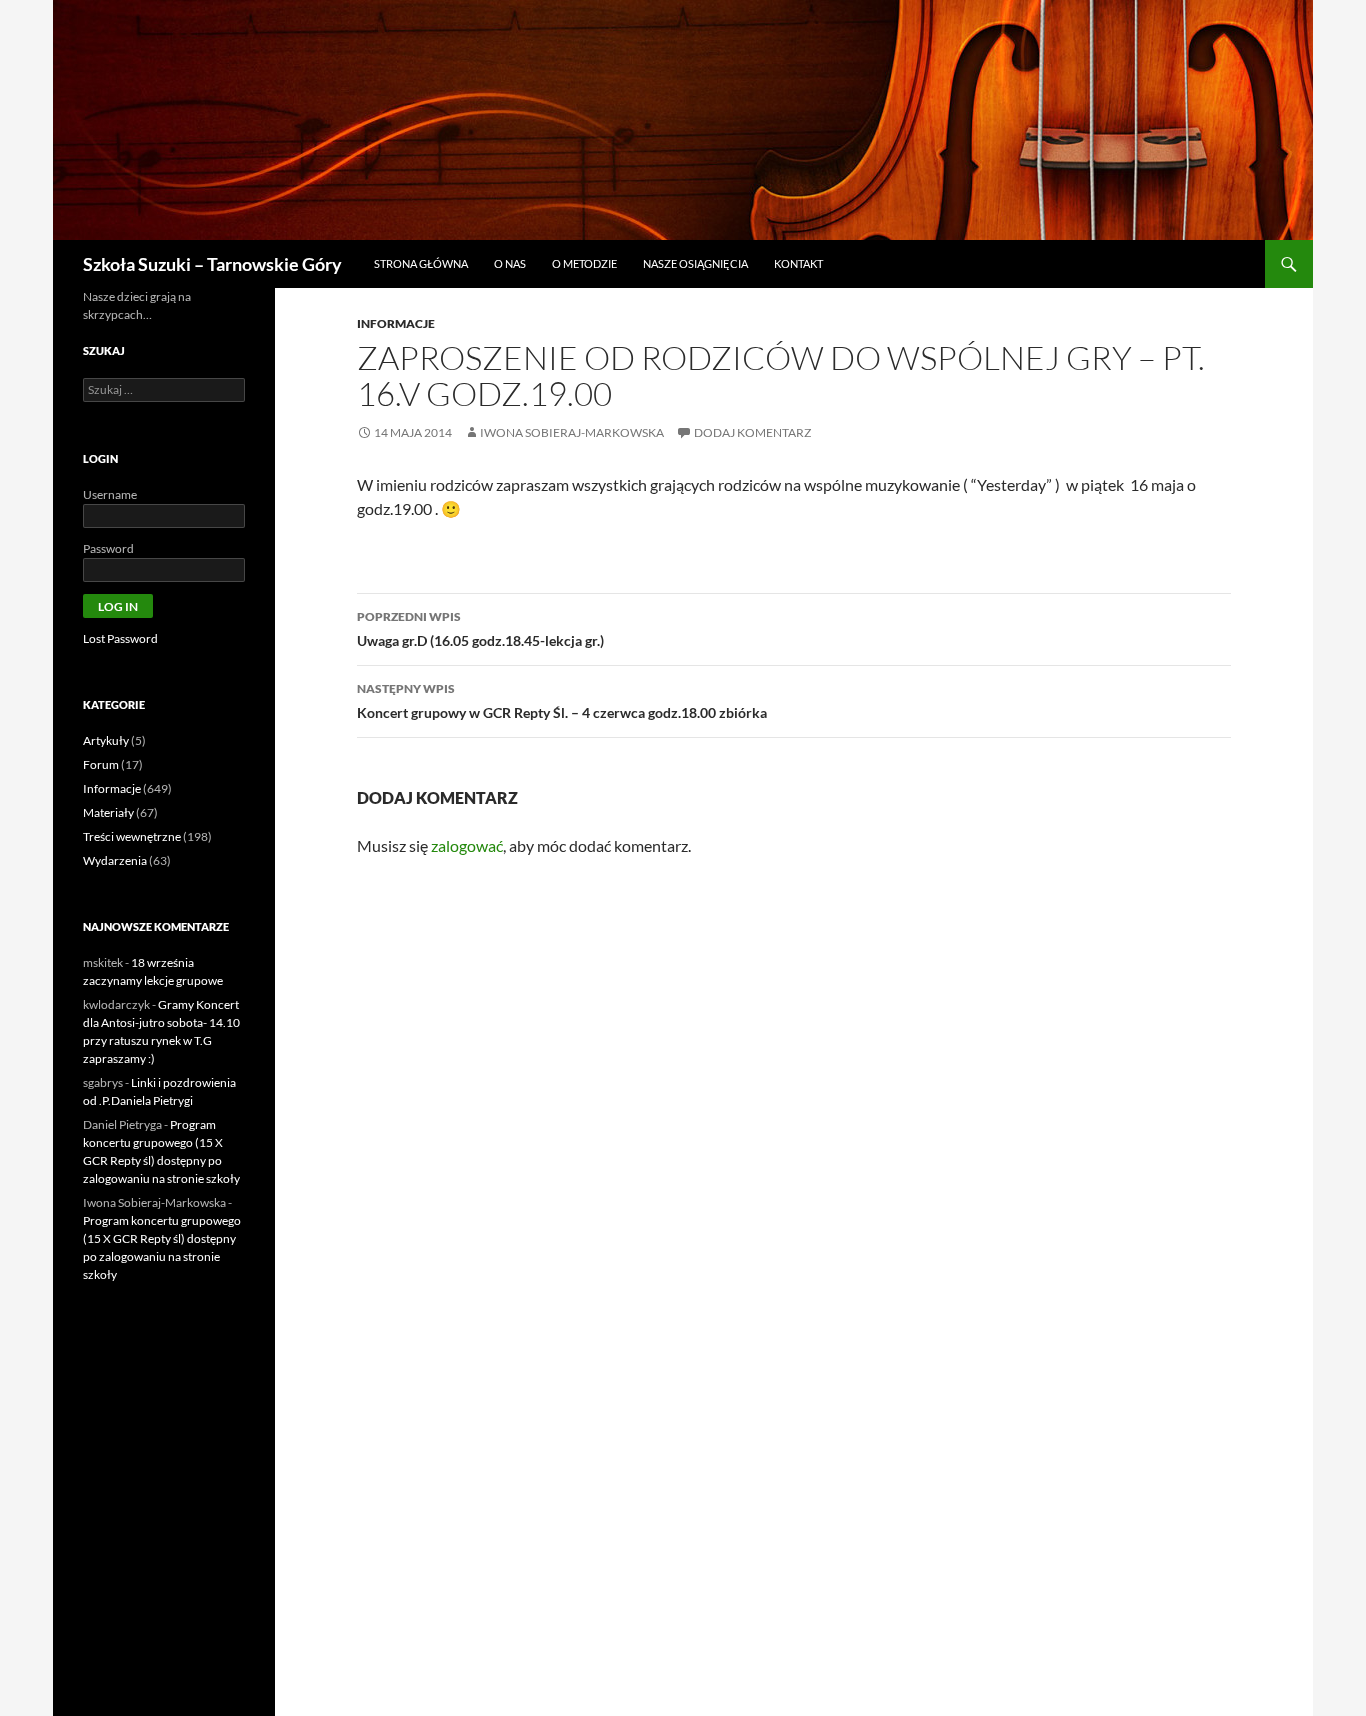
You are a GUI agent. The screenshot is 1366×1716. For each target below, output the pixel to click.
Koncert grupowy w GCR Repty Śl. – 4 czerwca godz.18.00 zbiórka (562, 701)
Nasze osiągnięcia (695, 263)
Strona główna (421, 263)
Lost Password (120, 638)
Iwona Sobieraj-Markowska (572, 432)
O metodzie (584, 263)
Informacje (396, 323)
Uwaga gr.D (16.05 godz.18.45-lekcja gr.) (480, 629)
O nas (510, 263)
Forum (101, 764)
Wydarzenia (115, 860)
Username (110, 494)
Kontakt (798, 263)
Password (108, 548)
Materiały (108, 812)
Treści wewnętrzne (132, 836)
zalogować (467, 845)
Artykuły (106, 740)
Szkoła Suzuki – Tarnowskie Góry (212, 264)
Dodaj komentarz (752, 432)
